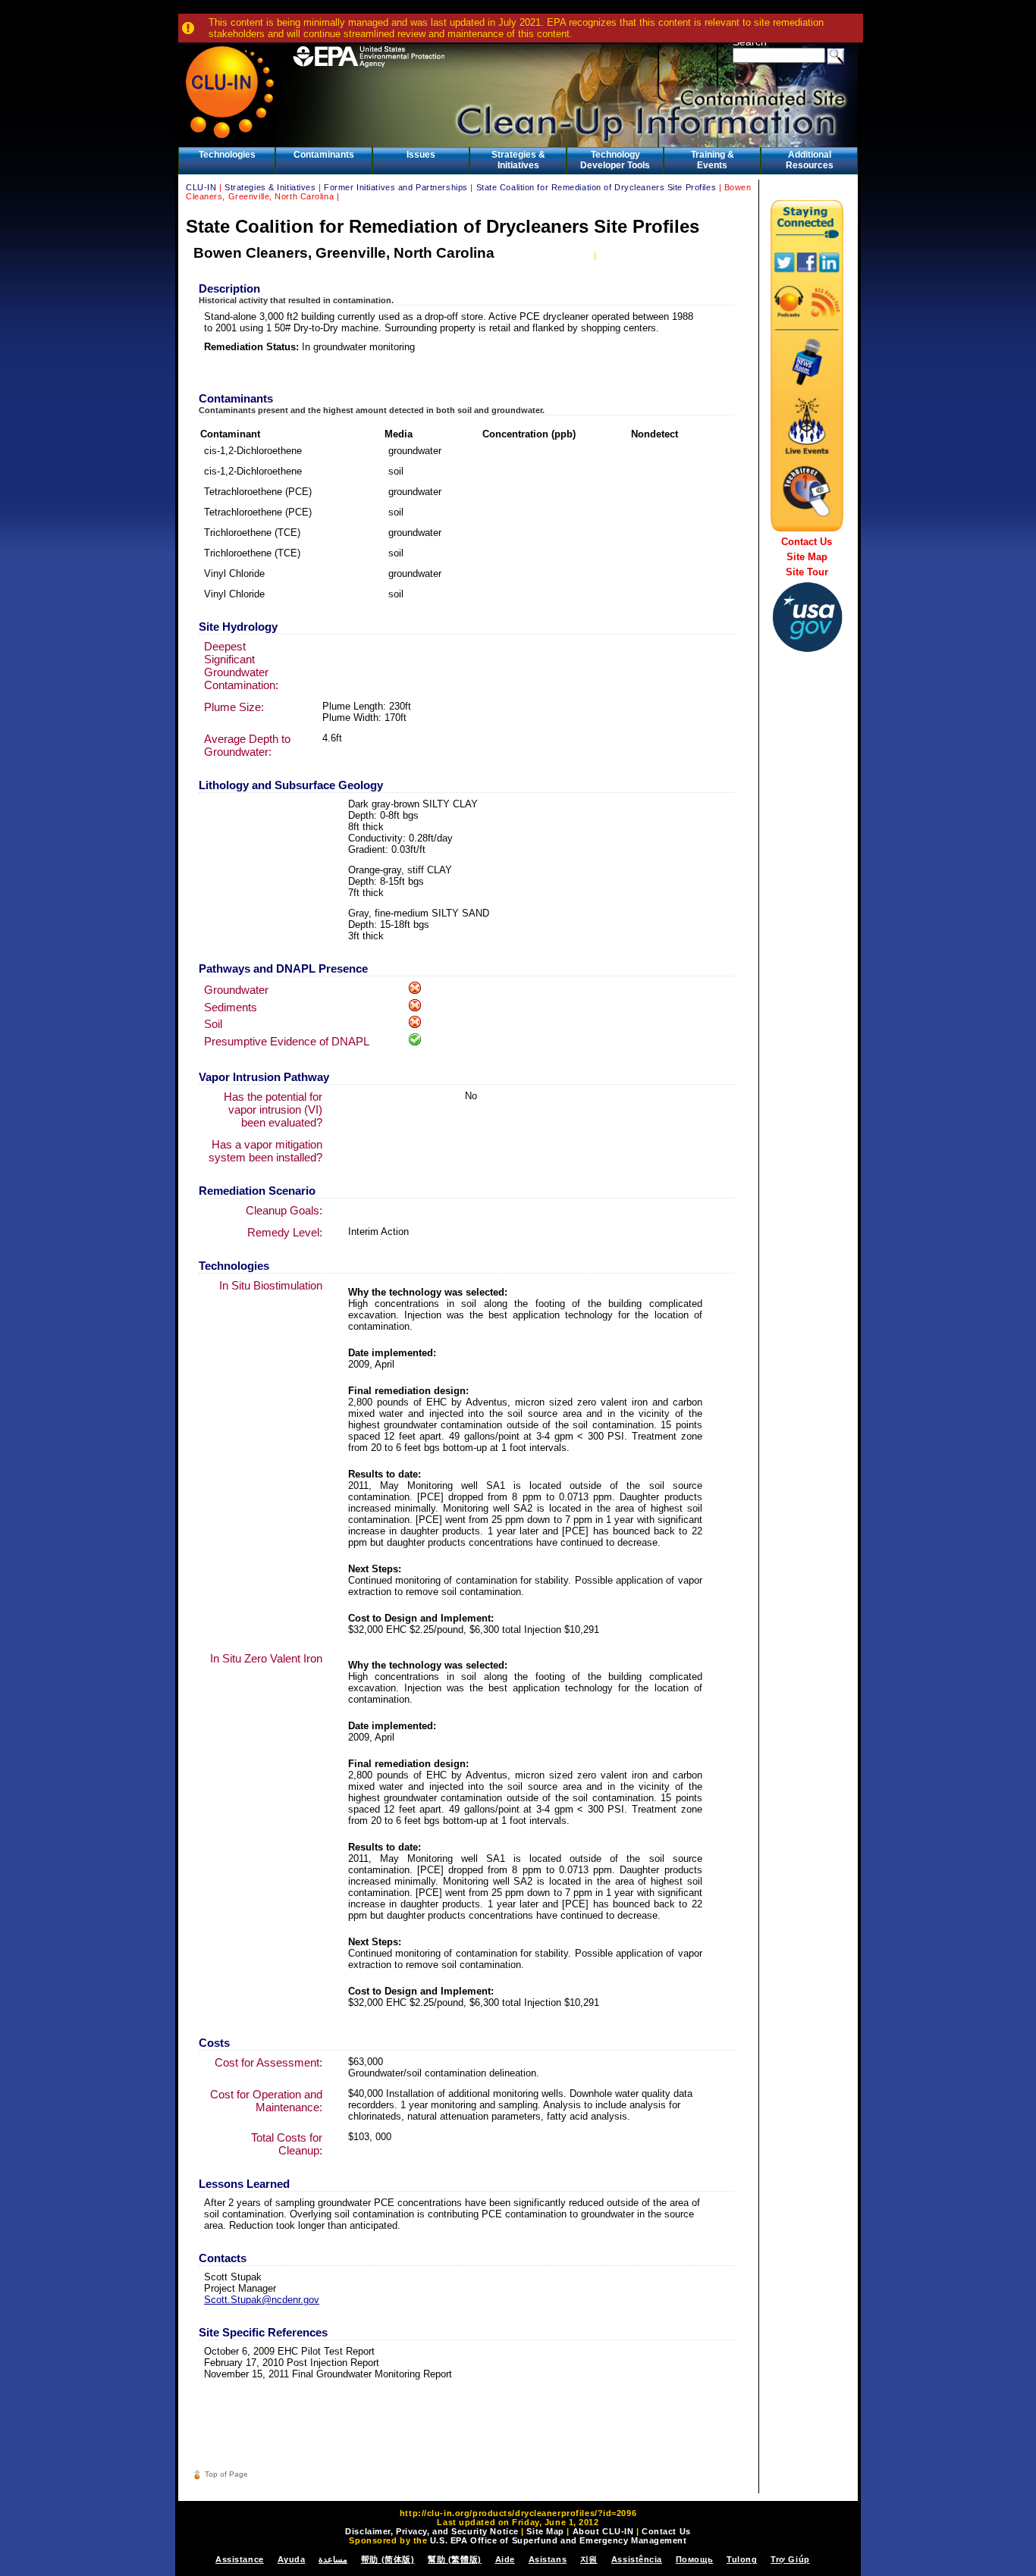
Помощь (694, 2559)
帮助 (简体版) (388, 2559)
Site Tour (807, 572)
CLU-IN (201, 187)
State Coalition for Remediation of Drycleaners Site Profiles (596, 187)
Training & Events (713, 160)
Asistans (548, 2559)
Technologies (227, 155)
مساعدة (333, 2559)
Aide (505, 2559)
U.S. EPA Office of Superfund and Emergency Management (559, 2540)
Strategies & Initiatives (518, 160)
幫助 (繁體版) (454, 2559)
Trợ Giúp (790, 2559)
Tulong (742, 2559)
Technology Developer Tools (615, 160)
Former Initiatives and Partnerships (396, 187)
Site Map (807, 557)
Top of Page (226, 2474)
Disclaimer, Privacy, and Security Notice (432, 2531)
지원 (589, 2559)
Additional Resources (810, 160)
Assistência (637, 2559)
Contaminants (324, 155)
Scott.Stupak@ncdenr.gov (262, 2300)
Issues (421, 155)
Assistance (240, 2559)
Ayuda (292, 2559)
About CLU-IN (603, 2531)
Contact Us (807, 542)
